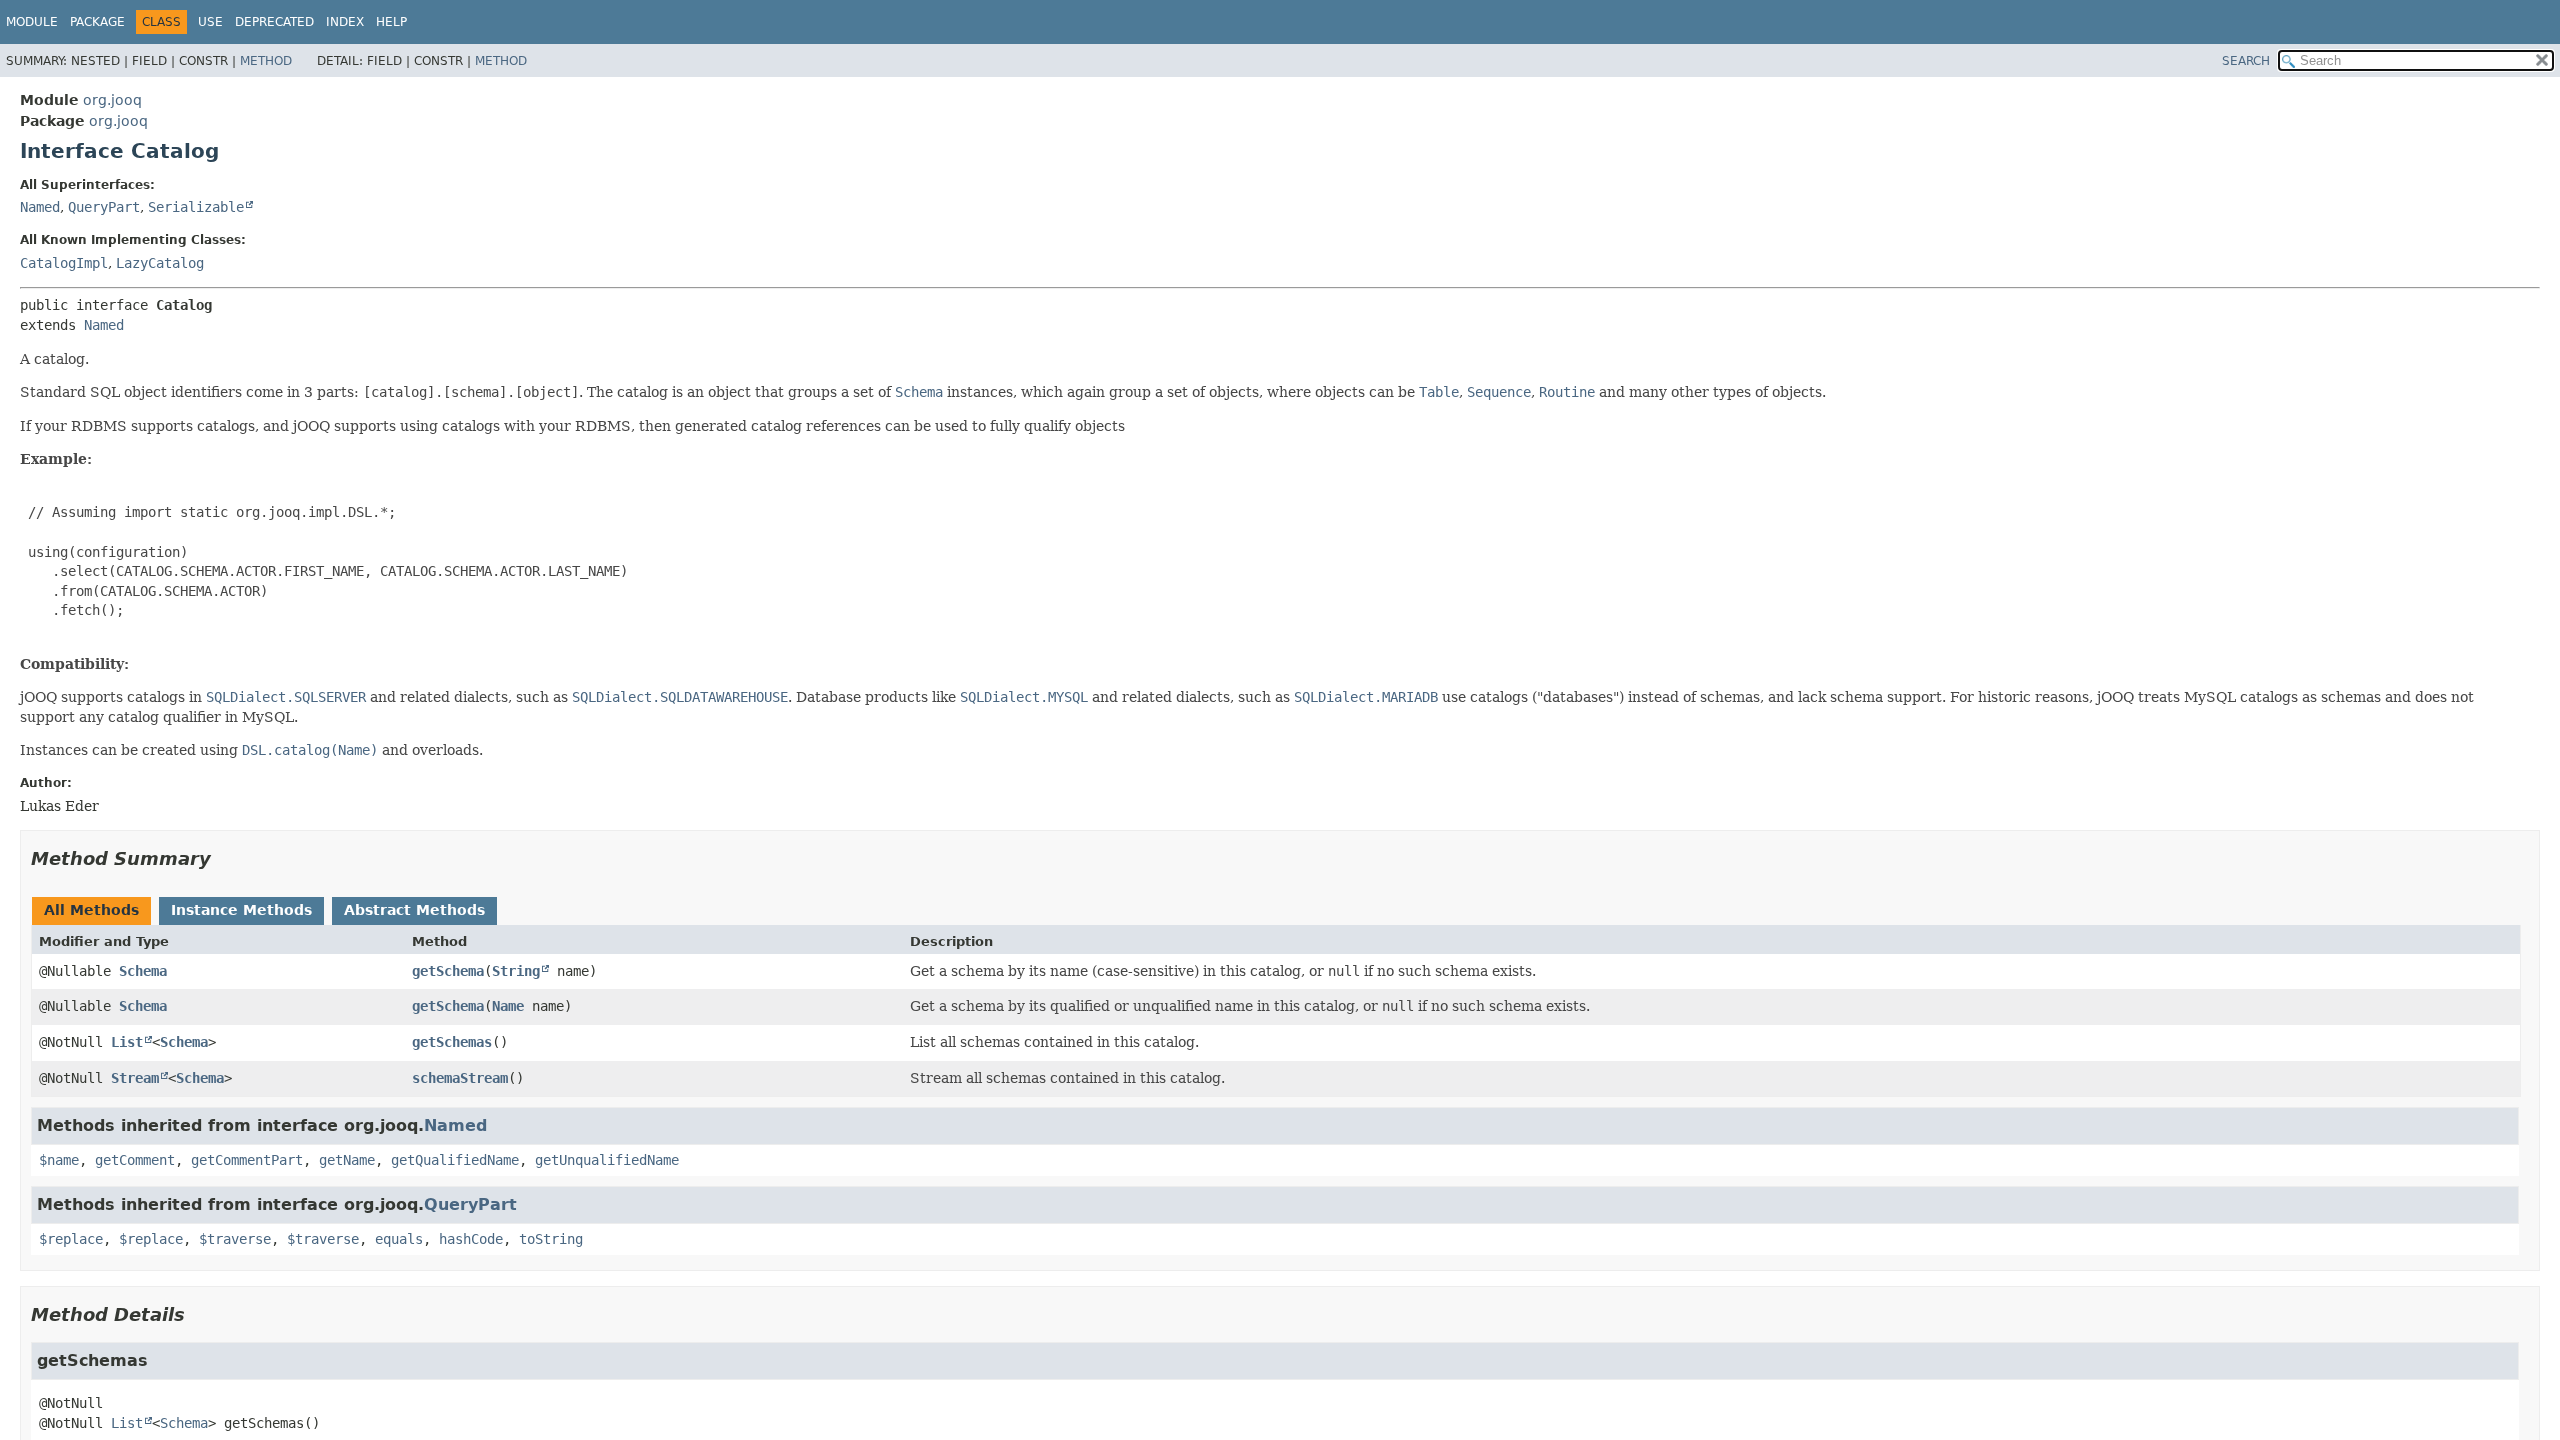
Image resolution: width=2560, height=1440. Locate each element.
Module (32, 22)
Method (266, 61)
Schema (143, 971)
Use (210, 22)
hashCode (471, 1239)
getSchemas (452, 1042)
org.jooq (112, 100)
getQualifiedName (455, 1160)
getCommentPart (247, 1160)
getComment (135, 1160)
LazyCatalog (160, 263)
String (516, 971)
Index (345, 22)
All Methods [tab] (91, 910)
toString (551, 1239)
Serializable (196, 207)
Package (97, 22)
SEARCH (2246, 61)
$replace (71, 1239)
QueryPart (104, 207)
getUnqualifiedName (607, 1160)
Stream (135, 1078)
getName (347, 1160)
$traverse (235, 1239)
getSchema (448, 971)
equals (399, 1239)
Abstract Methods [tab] (414, 910)
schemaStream (460, 1078)
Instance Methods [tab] (241, 910)
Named (40, 207)
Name (508, 1006)
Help (391, 22)
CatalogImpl (64, 263)
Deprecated (274, 22)
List (127, 1042)
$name (59, 1160)
